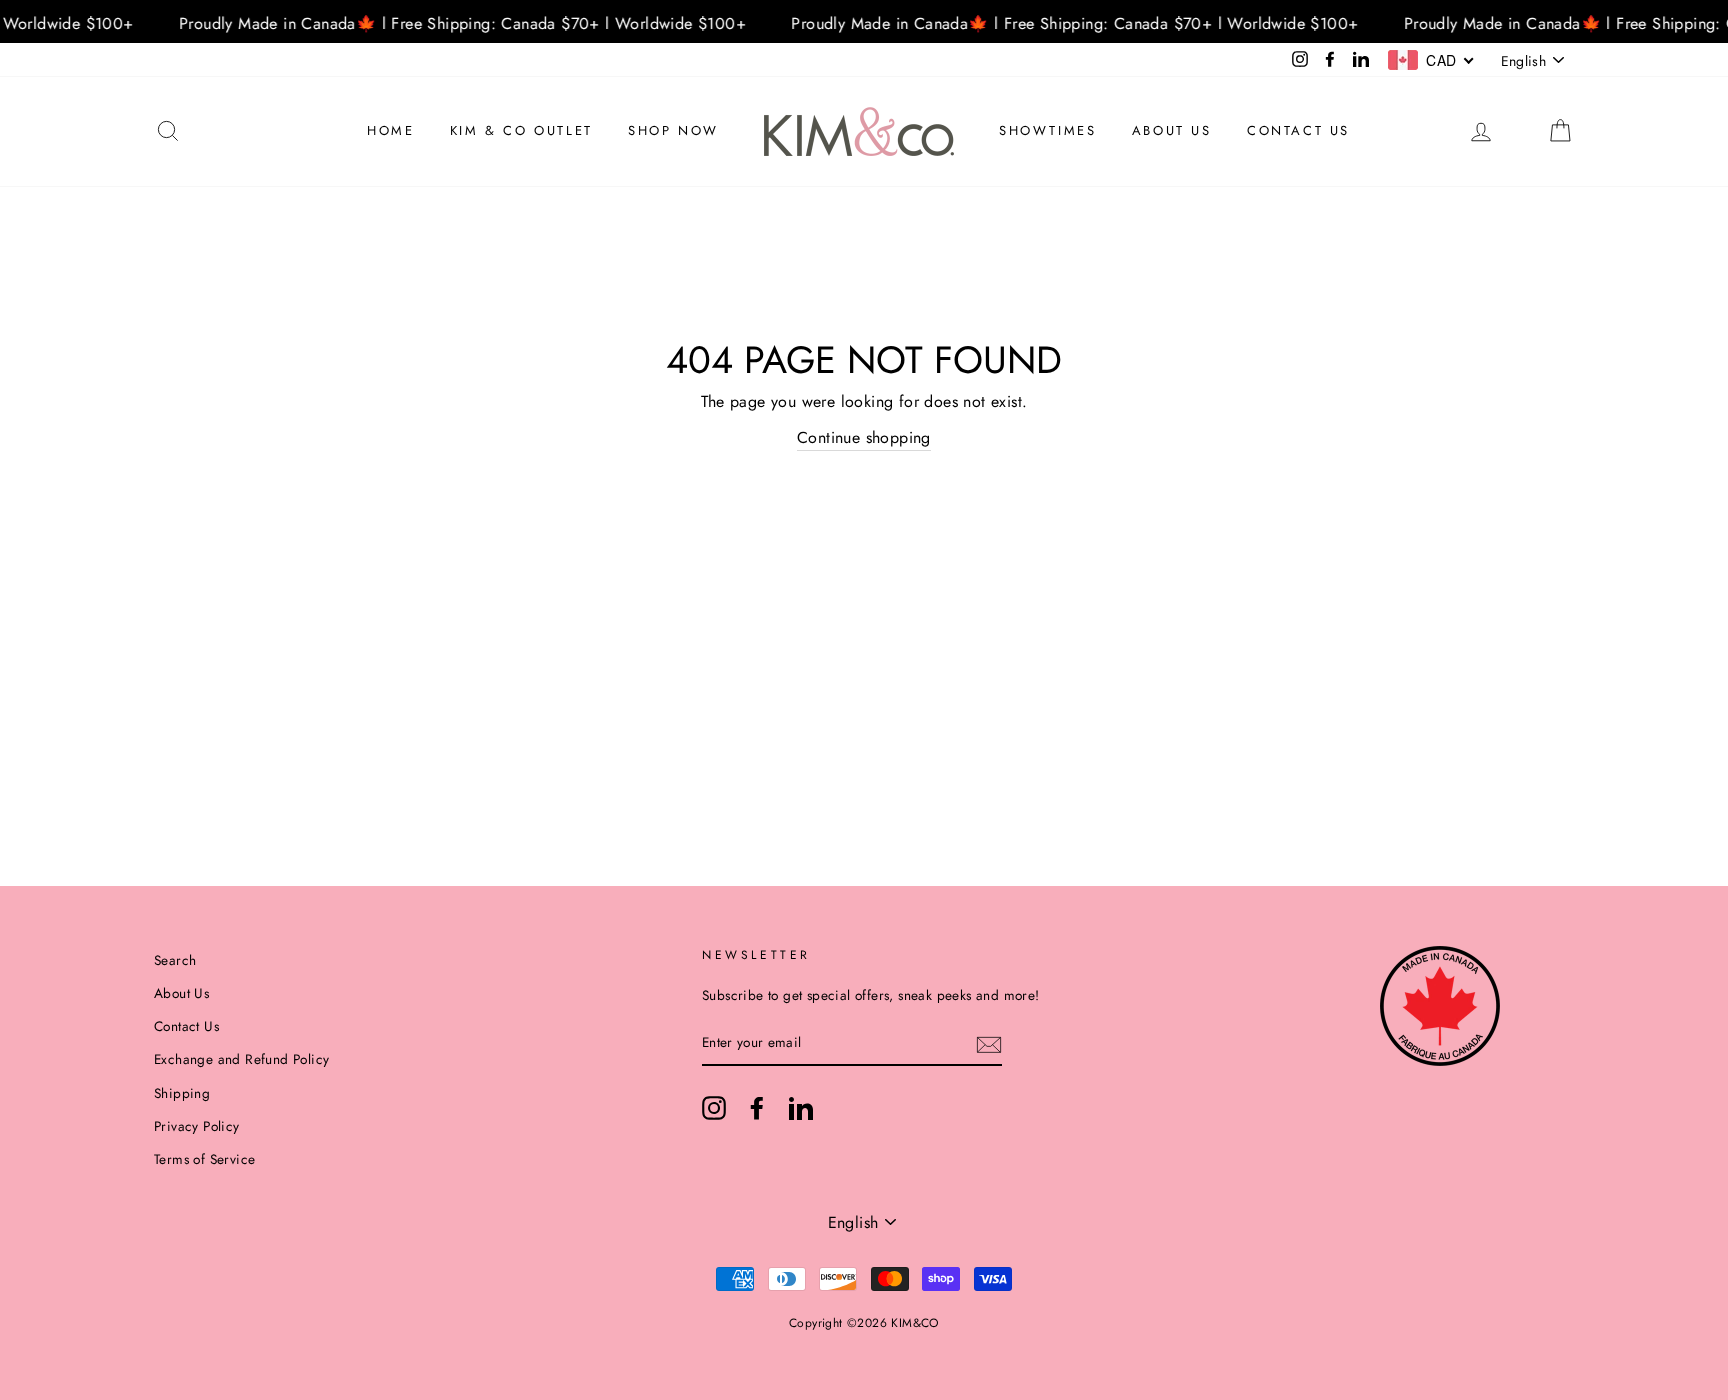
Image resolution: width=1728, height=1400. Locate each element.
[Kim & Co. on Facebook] (757, 1108)
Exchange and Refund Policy (241, 1059)
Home (390, 130)
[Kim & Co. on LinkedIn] (801, 1108)
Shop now (673, 130)
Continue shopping (864, 437)
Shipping (182, 1093)
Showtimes (1047, 130)
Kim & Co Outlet (521, 130)
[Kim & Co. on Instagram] (714, 1108)
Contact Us (1298, 130)
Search (175, 960)
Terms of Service (204, 1159)
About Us (1172, 130)
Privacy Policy (197, 1126)
